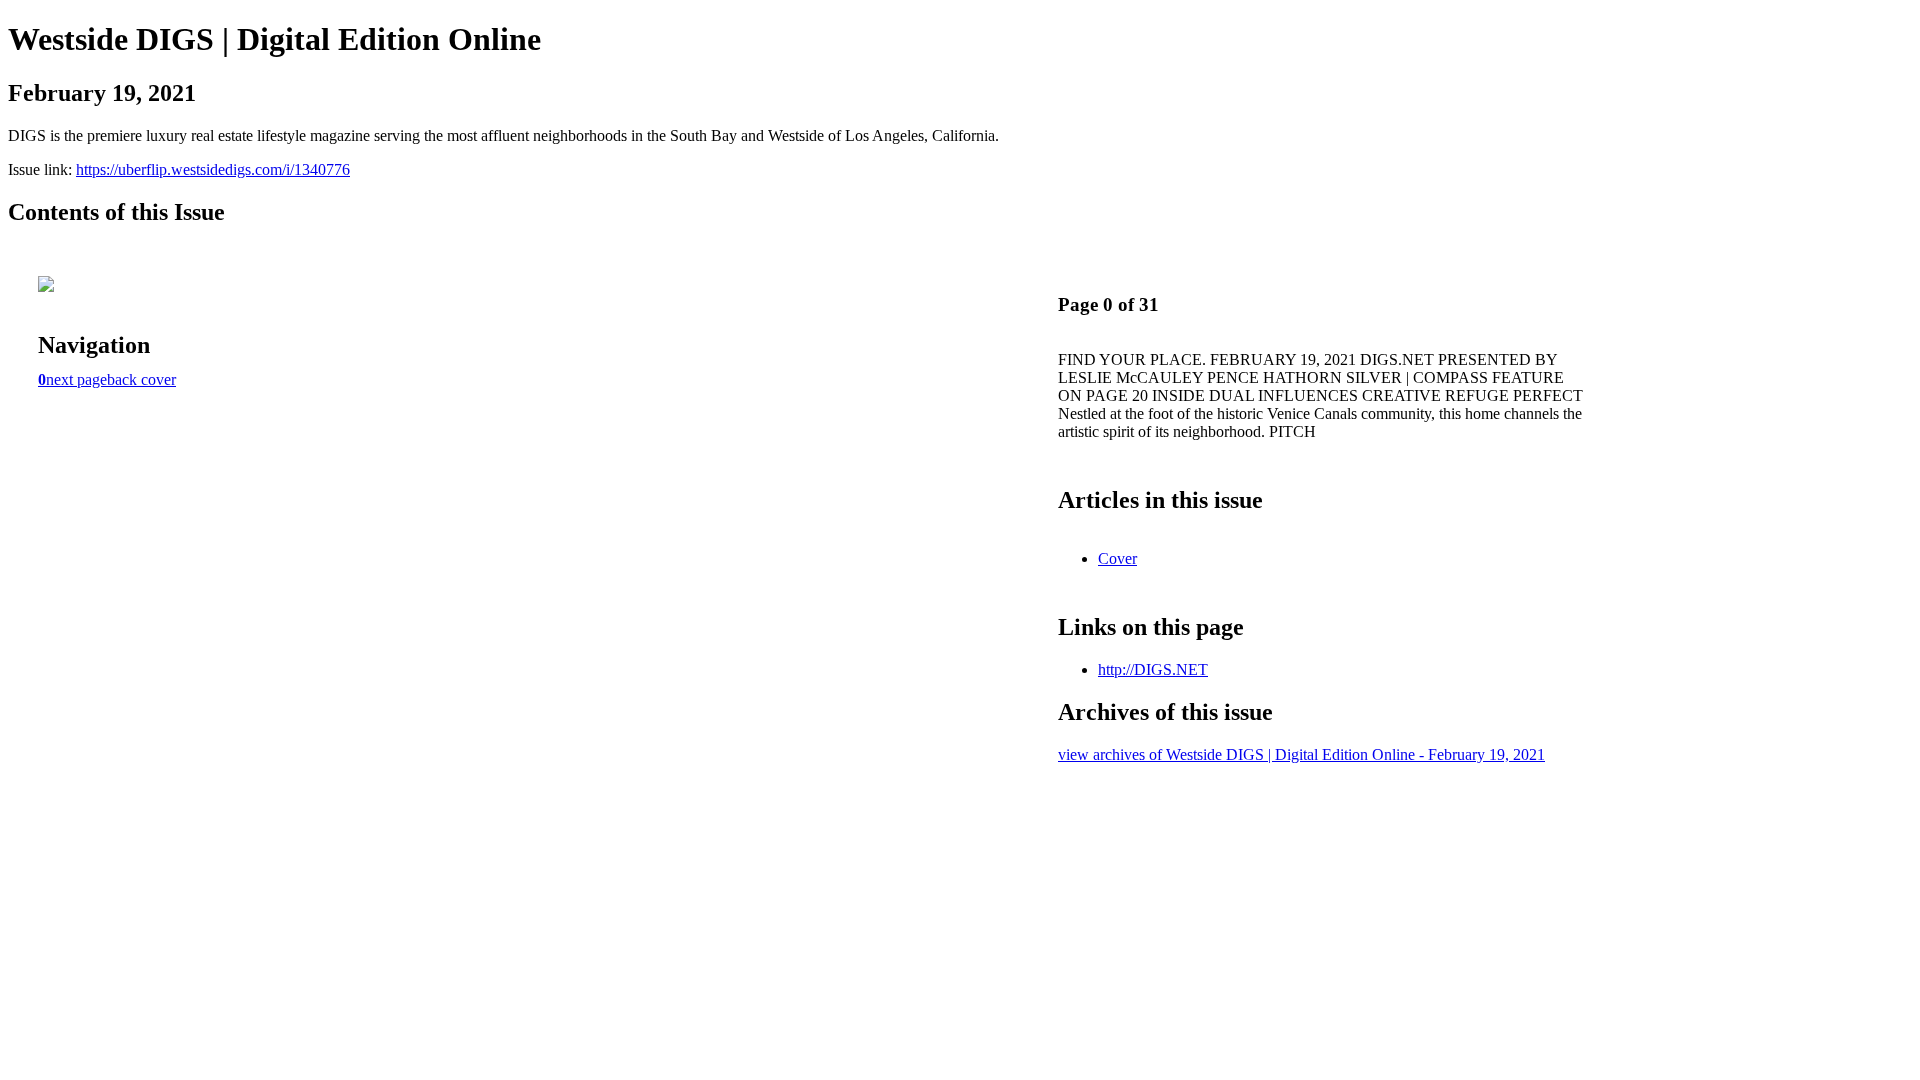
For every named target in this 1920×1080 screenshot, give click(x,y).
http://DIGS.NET (1153, 669)
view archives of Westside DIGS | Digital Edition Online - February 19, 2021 (1301, 754)
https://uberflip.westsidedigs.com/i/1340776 (213, 169)
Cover (1117, 558)
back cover (141, 379)
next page (76, 379)
